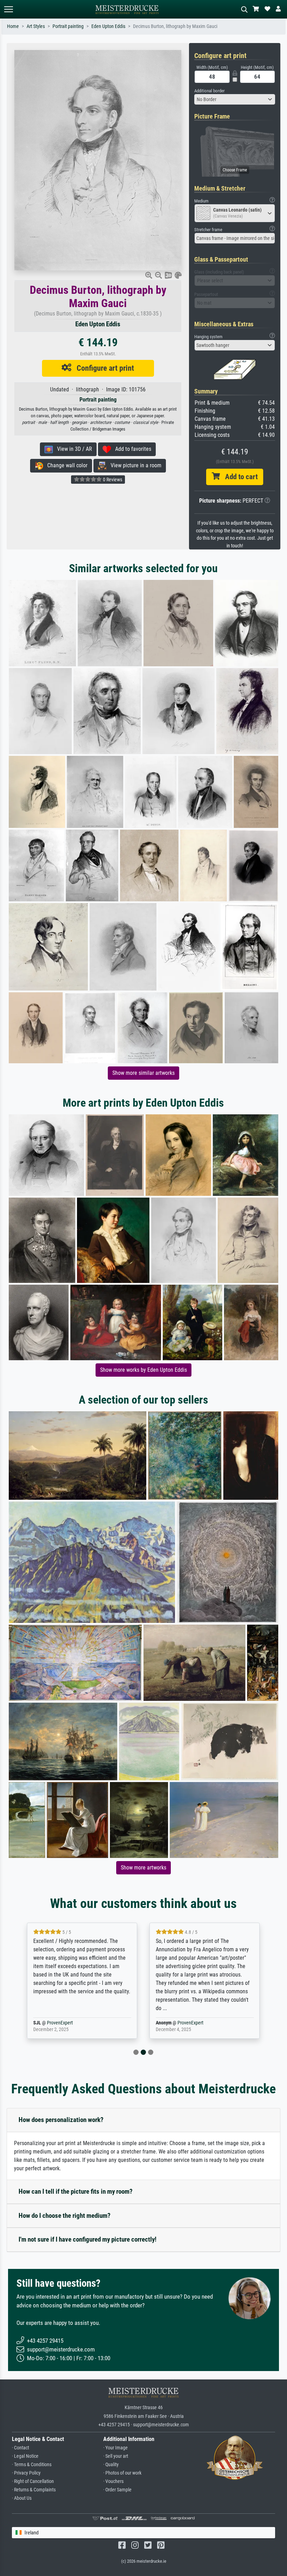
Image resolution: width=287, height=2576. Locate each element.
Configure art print (103, 368)
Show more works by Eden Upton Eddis (143, 1370)
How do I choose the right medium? (65, 2216)
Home (13, 26)
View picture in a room (134, 465)
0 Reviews (112, 480)
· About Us (22, 2498)
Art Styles (36, 26)
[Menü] (8, 9)
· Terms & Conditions (32, 2465)
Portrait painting (68, 26)
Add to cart (239, 477)
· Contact (20, 2448)
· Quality (111, 2465)
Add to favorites (131, 449)
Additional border (209, 91)
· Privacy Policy (26, 2473)
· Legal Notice (25, 2456)
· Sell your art (116, 2456)
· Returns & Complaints (34, 2490)
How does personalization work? (61, 2120)
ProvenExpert (68, 2023)
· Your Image (115, 2448)
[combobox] (235, 99)
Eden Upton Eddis (108, 26)
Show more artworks (143, 1868)
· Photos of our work (122, 2473)
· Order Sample (117, 2490)
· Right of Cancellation (33, 2481)
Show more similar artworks (143, 1073)
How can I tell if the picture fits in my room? (76, 2191)
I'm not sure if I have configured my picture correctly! (87, 2239)
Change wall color (65, 465)
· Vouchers (113, 2481)
